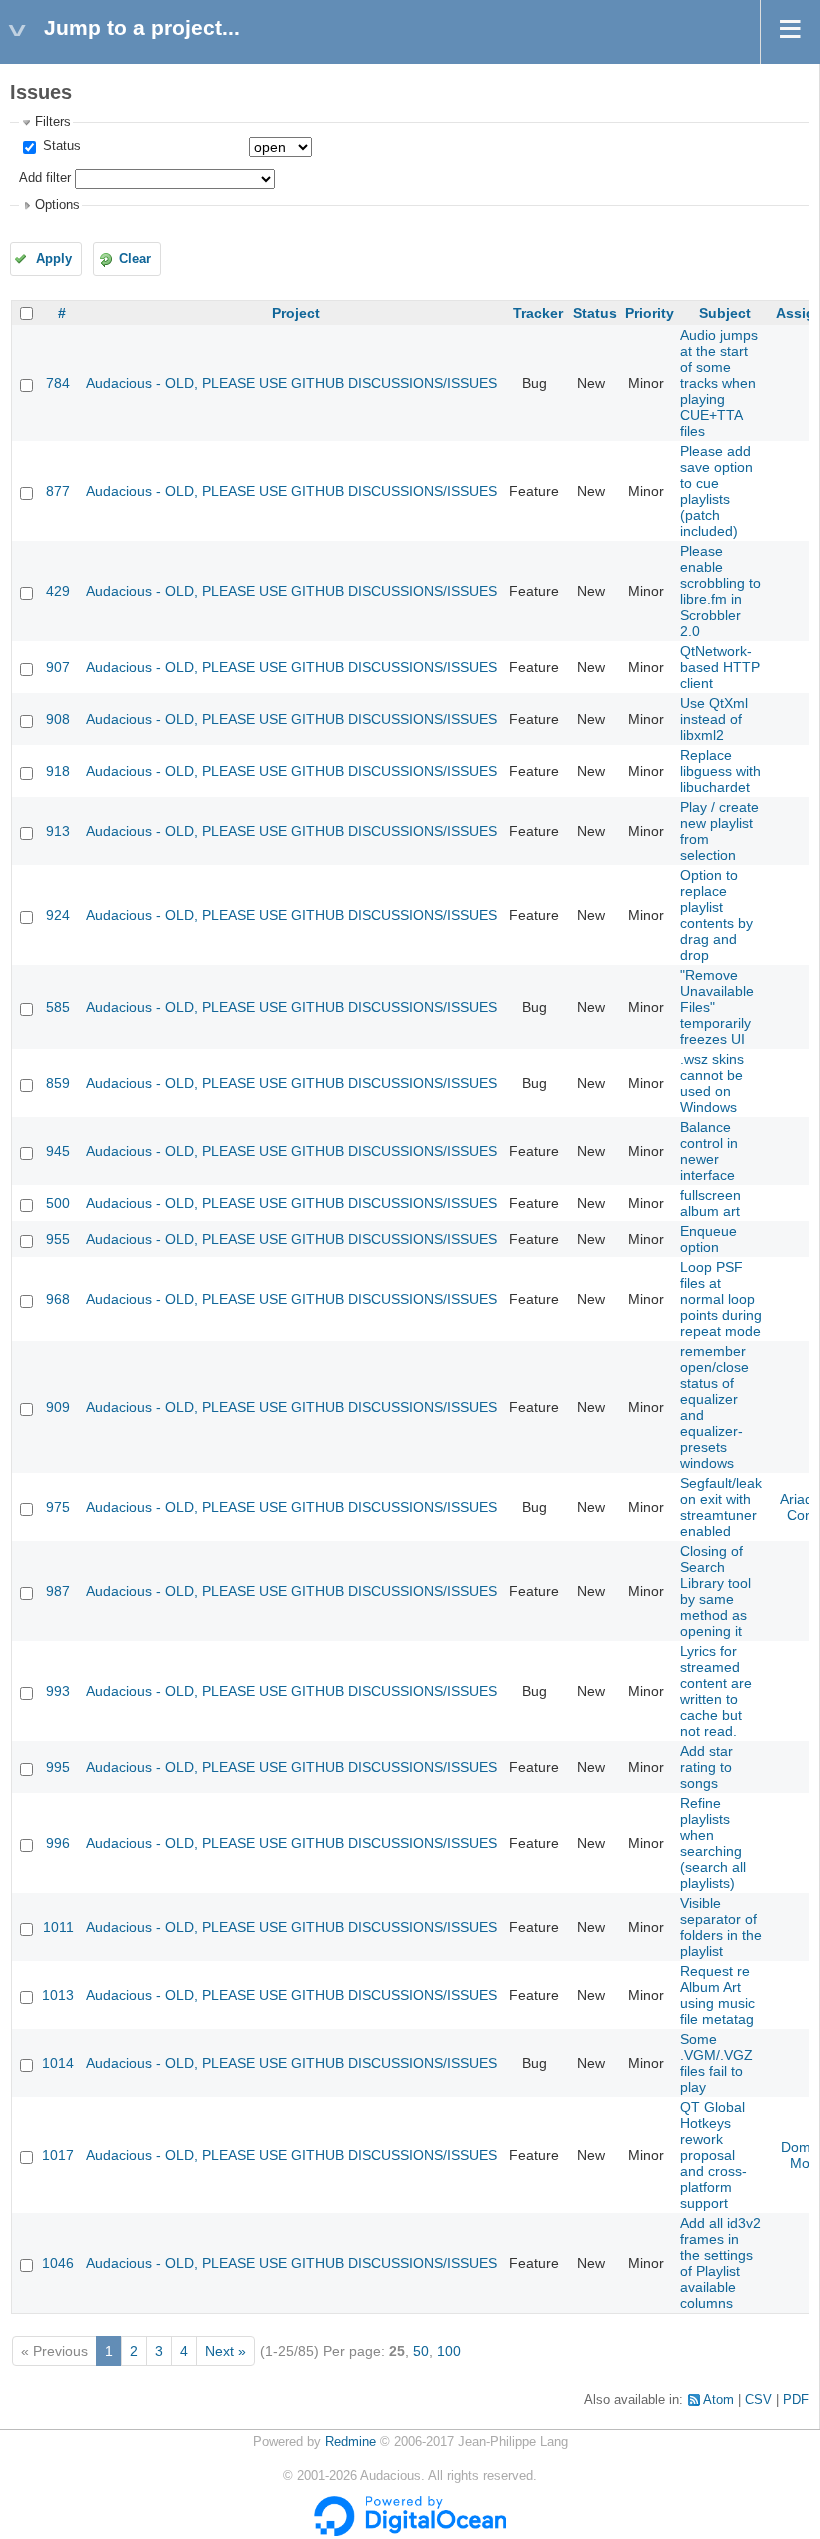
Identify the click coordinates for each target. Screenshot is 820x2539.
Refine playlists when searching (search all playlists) (713, 1843)
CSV (758, 2400)
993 (58, 1691)
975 (58, 1507)
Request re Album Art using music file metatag (717, 1995)
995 (58, 1767)
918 (58, 771)
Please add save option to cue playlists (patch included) (716, 491)
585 (58, 1007)
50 (421, 2351)
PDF (796, 2400)
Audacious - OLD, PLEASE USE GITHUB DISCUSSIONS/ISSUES (291, 383)
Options (57, 205)
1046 (58, 2263)
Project (296, 313)
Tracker (538, 313)
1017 (58, 2155)
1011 (58, 1927)
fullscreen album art (710, 1203)
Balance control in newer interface (709, 1151)
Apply (54, 259)
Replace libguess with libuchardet (720, 771)
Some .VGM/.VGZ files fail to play (716, 2063)
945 (58, 1151)
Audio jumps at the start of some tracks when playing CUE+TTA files (719, 383)
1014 (58, 2063)
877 (58, 491)
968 (58, 1299)
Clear (135, 259)
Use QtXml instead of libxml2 (714, 719)
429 (58, 591)
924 (58, 915)
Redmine (350, 2442)
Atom (718, 2400)
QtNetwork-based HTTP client (720, 667)
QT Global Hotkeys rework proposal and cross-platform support (713, 2155)
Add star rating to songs (706, 1767)
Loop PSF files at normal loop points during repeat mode (721, 1299)
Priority (649, 313)
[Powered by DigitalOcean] (410, 2532)
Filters (53, 122)
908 (58, 719)
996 (58, 1843)
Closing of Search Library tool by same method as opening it (715, 1591)
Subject (725, 313)
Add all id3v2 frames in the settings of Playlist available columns (720, 2263)
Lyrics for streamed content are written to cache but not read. (716, 1691)
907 (58, 667)
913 (58, 831)
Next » (225, 2351)
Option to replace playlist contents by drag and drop (716, 915)
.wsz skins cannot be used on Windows (712, 1083)
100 (449, 2351)
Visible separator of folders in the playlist (721, 1927)
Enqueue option (708, 1239)
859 (58, 1083)
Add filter (45, 178)
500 (58, 1203)
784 (58, 383)
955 (58, 1239)
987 (58, 1591)
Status (60, 146)
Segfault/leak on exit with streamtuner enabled (721, 1507)
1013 (58, 1995)
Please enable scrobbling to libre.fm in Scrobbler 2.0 (720, 591)
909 (58, 1407)
